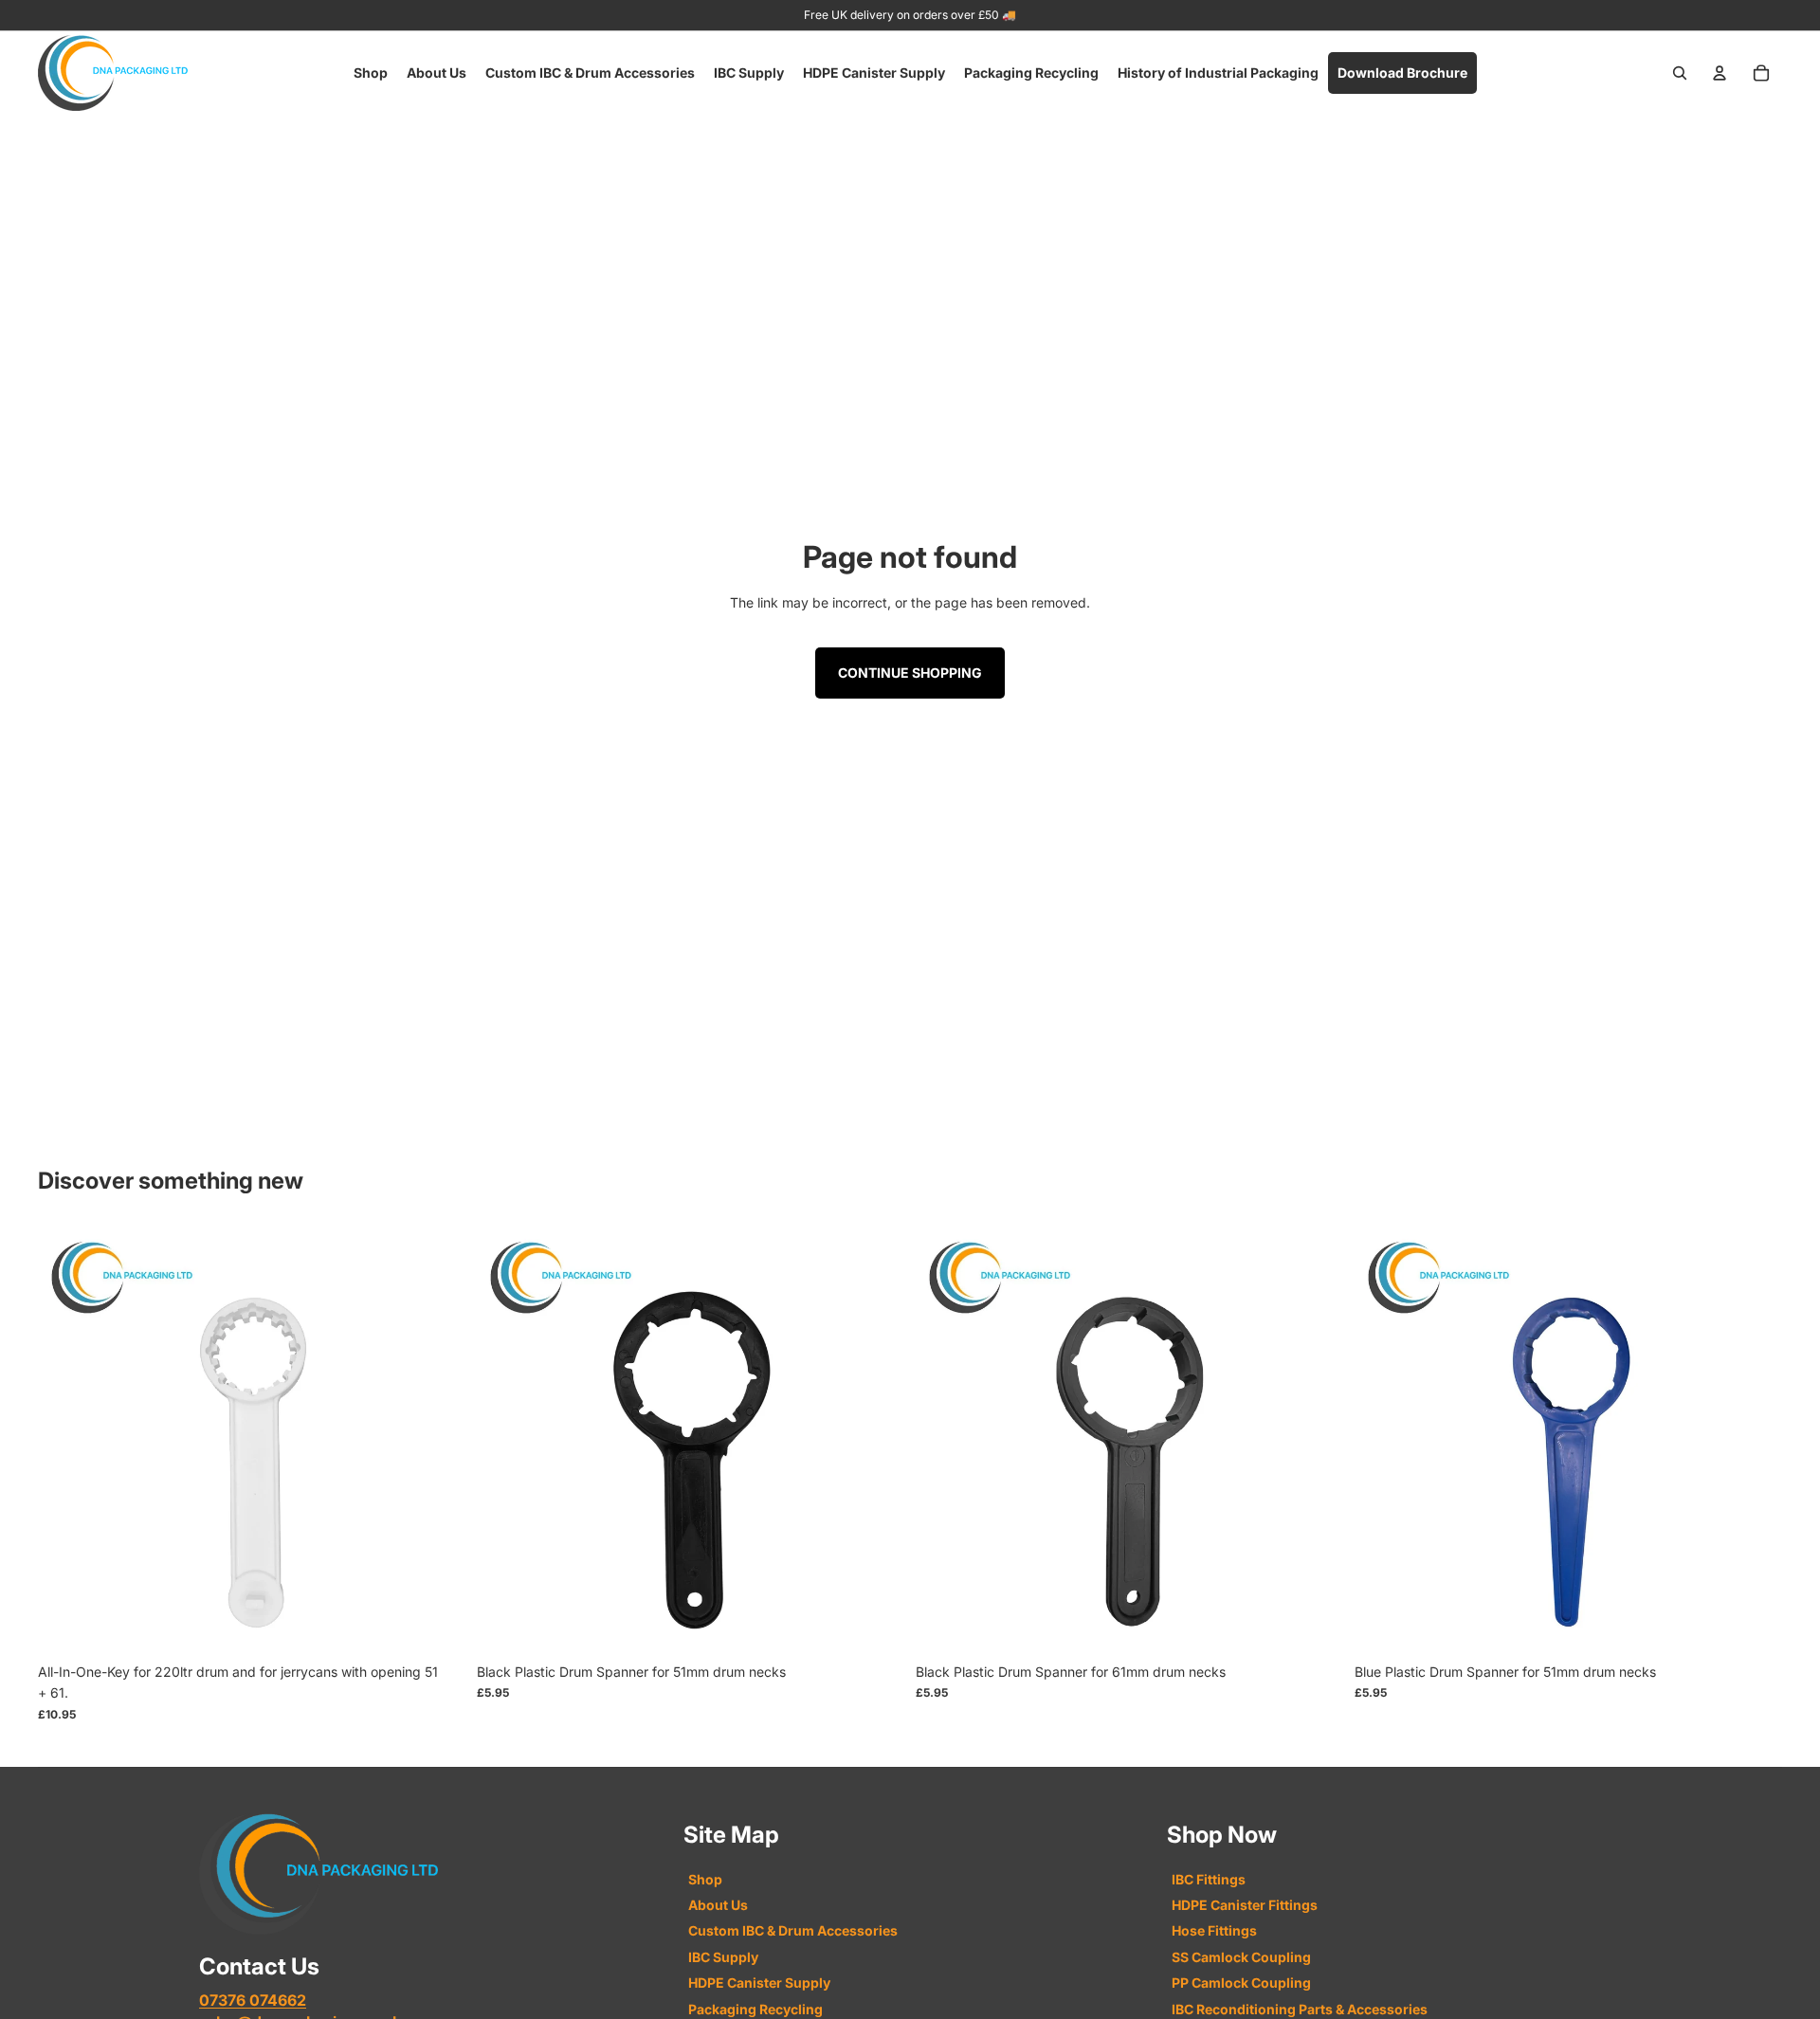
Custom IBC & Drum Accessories (793, 1930)
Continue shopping (910, 673)
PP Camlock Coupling (1241, 1983)
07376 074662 (253, 2000)
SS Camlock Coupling (1241, 1957)
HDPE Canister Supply (759, 1983)
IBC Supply (723, 1957)
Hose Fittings (1214, 1930)
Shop (705, 1879)
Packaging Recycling (755, 2009)
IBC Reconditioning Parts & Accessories (1300, 2009)
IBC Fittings (1209, 1879)
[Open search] (1680, 73)
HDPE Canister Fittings (1245, 1905)
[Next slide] (437, 1441)
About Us (718, 1905)
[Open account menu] (1720, 73)
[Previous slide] (66, 1441)
